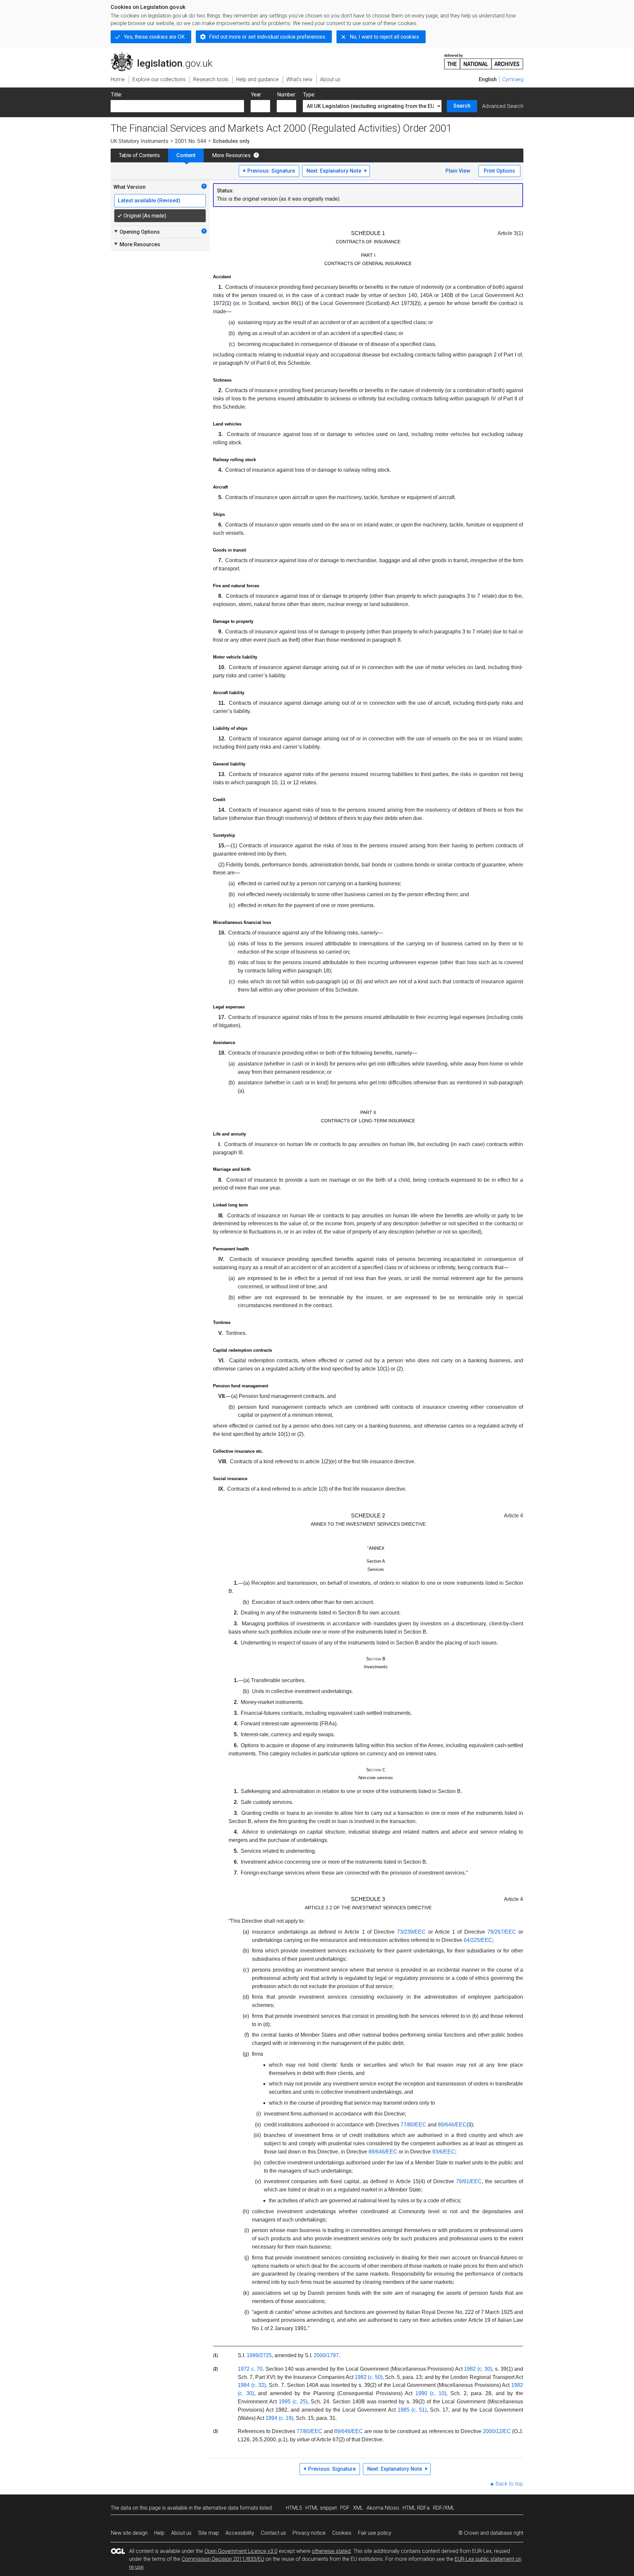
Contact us (273, 2533)
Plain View (458, 171)
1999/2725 (259, 2355)
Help (159, 2533)
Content (186, 155)
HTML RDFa (416, 2508)
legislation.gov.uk (165, 55)
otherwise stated (331, 2551)
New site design (129, 2533)
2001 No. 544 (191, 141)
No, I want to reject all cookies (384, 37)
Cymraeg (513, 79)
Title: (117, 95)
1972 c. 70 (250, 2369)
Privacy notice (309, 2533)
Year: (256, 95)
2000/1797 (326, 2355)
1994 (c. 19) (279, 2418)
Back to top (509, 2484)
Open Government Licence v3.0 (241, 2551)
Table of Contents (139, 155)
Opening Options (137, 232)
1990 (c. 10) (431, 2393)
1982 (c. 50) (369, 2377)
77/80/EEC (309, 2431)
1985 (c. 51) (412, 2410)
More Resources (231, 155)
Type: (309, 95)
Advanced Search (503, 106)
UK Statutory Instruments (140, 141)
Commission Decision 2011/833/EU (223, 2559)
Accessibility (240, 2533)
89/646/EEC (349, 2431)
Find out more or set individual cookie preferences (267, 37)
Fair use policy (375, 2533)
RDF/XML (444, 2508)
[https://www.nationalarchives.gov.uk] (484, 59)
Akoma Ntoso (383, 2508)
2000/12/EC (497, 2431)
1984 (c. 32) (252, 2385)
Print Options (499, 171)
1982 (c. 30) (478, 2369)
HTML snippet (321, 2508)
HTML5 (294, 2508)
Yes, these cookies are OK (154, 37)
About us (181, 2533)
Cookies (342, 2533)
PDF (345, 2508)
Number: (287, 95)
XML (358, 2508)
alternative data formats (230, 2508)
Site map (209, 2533)
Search (462, 106)
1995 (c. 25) (293, 2402)
